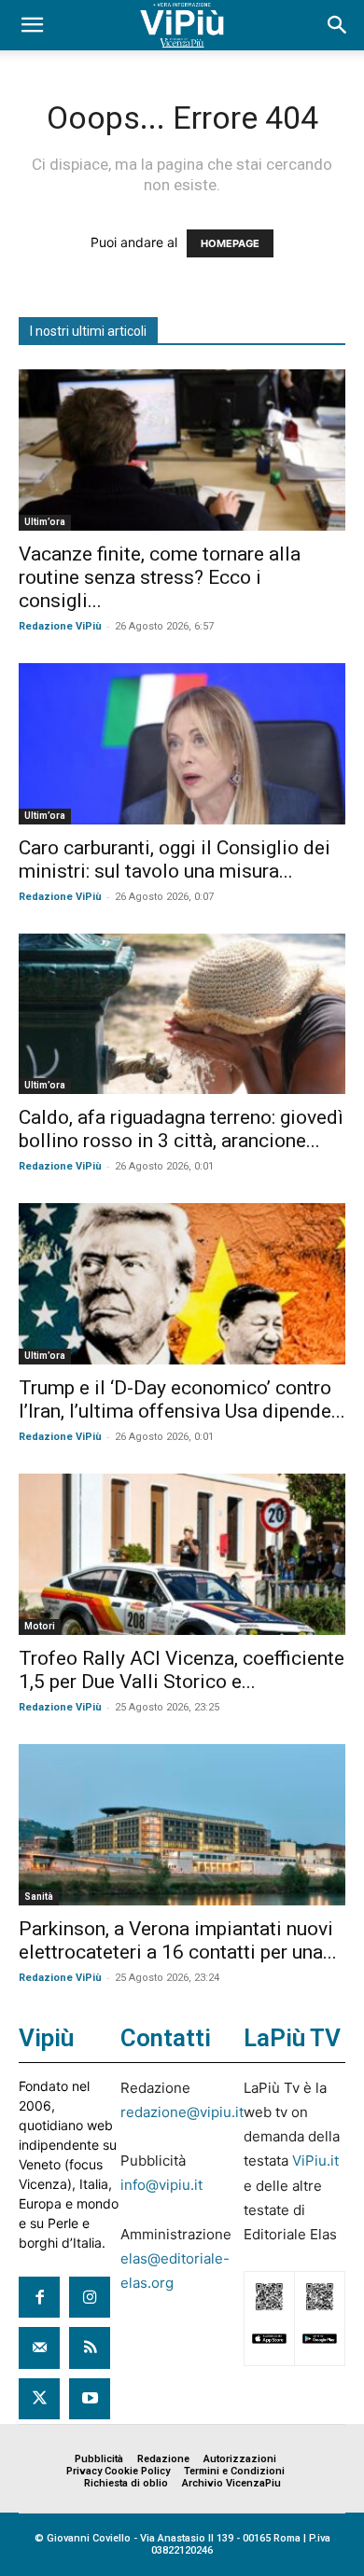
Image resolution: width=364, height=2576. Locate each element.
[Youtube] (90, 2399)
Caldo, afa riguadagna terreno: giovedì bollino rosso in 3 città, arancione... (181, 1129)
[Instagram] (90, 2297)
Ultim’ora (45, 522)
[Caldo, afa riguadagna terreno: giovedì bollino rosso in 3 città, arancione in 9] (182, 1014)
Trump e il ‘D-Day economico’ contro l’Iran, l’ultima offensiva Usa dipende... (182, 1399)
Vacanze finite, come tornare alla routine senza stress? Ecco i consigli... (160, 577)
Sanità (39, 1897)
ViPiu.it (315, 2161)
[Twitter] (39, 2399)
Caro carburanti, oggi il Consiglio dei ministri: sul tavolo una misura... (175, 859)
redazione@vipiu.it (182, 2112)
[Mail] (39, 2347)
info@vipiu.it (161, 2185)
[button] (32, 25)
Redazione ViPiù (60, 626)
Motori (40, 1626)
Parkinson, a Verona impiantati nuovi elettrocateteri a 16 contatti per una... (178, 1940)
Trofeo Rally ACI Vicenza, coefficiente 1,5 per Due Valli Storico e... (182, 1670)
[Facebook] (39, 2297)
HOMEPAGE (230, 243)
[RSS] (90, 2347)
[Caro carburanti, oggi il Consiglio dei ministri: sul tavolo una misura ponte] (182, 744)
